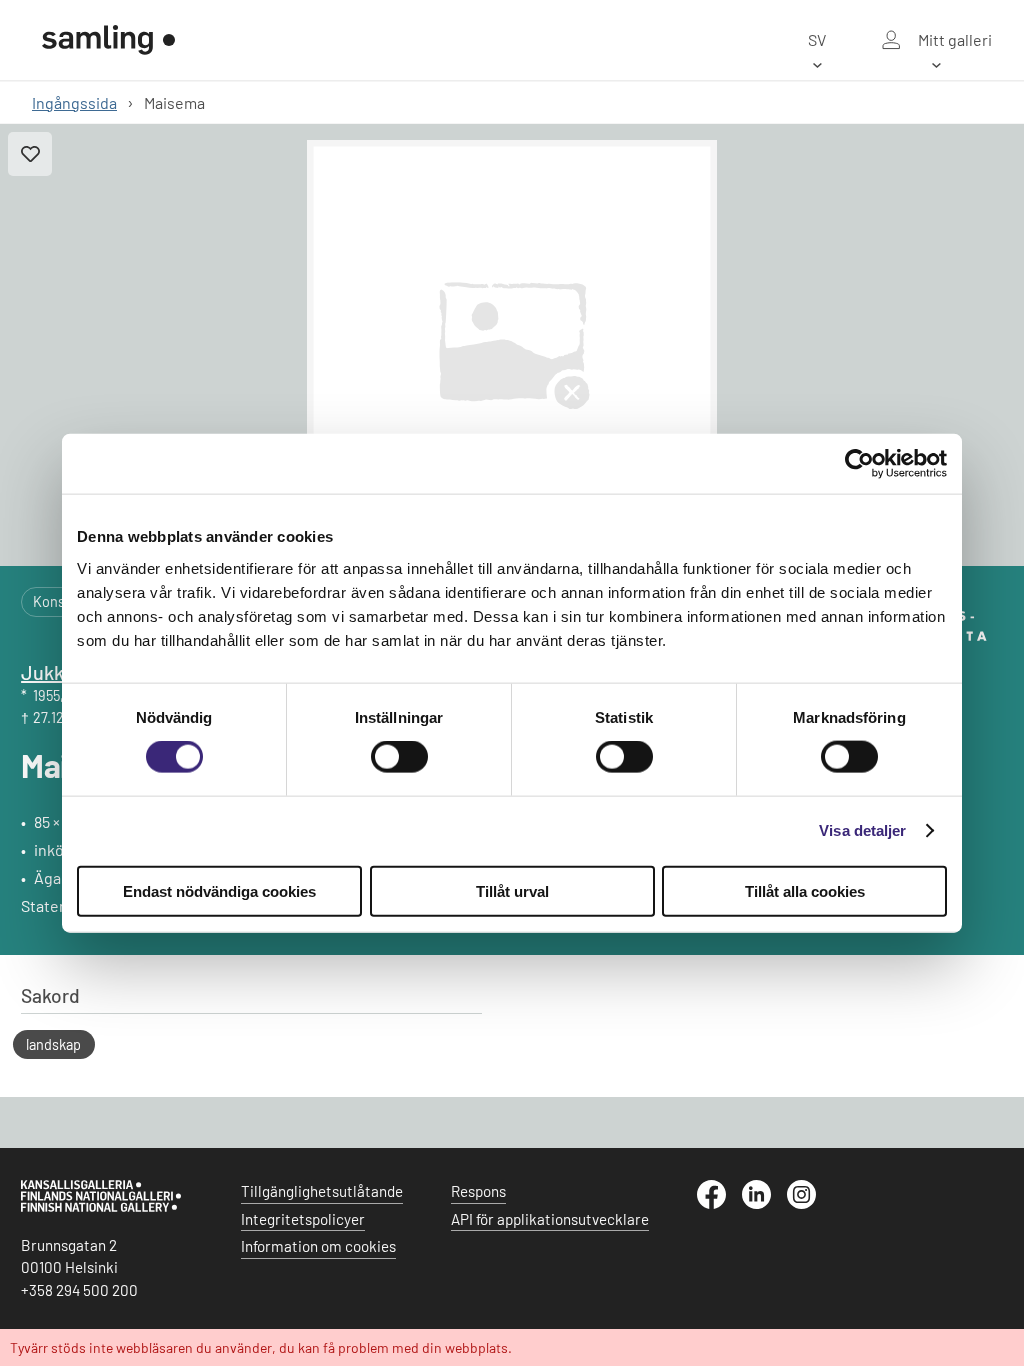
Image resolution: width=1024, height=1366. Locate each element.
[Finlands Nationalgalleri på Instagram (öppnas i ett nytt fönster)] (809, 1203)
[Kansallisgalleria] (101, 1207)
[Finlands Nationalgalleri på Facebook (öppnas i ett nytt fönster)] (719, 1203)
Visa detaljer (862, 830)
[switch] (399, 757)
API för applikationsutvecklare (550, 1219)
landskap (53, 1044)
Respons (478, 1191)
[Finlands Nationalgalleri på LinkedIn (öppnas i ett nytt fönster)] (764, 1203)
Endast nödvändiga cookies (219, 890)
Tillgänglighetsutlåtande (322, 1191)
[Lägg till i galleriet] (30, 154)
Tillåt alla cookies (805, 890)
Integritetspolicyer (303, 1219)
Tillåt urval (512, 890)
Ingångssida (74, 102)
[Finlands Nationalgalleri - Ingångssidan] (109, 40)
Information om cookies (318, 1246)
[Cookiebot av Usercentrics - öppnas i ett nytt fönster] (859, 464)
